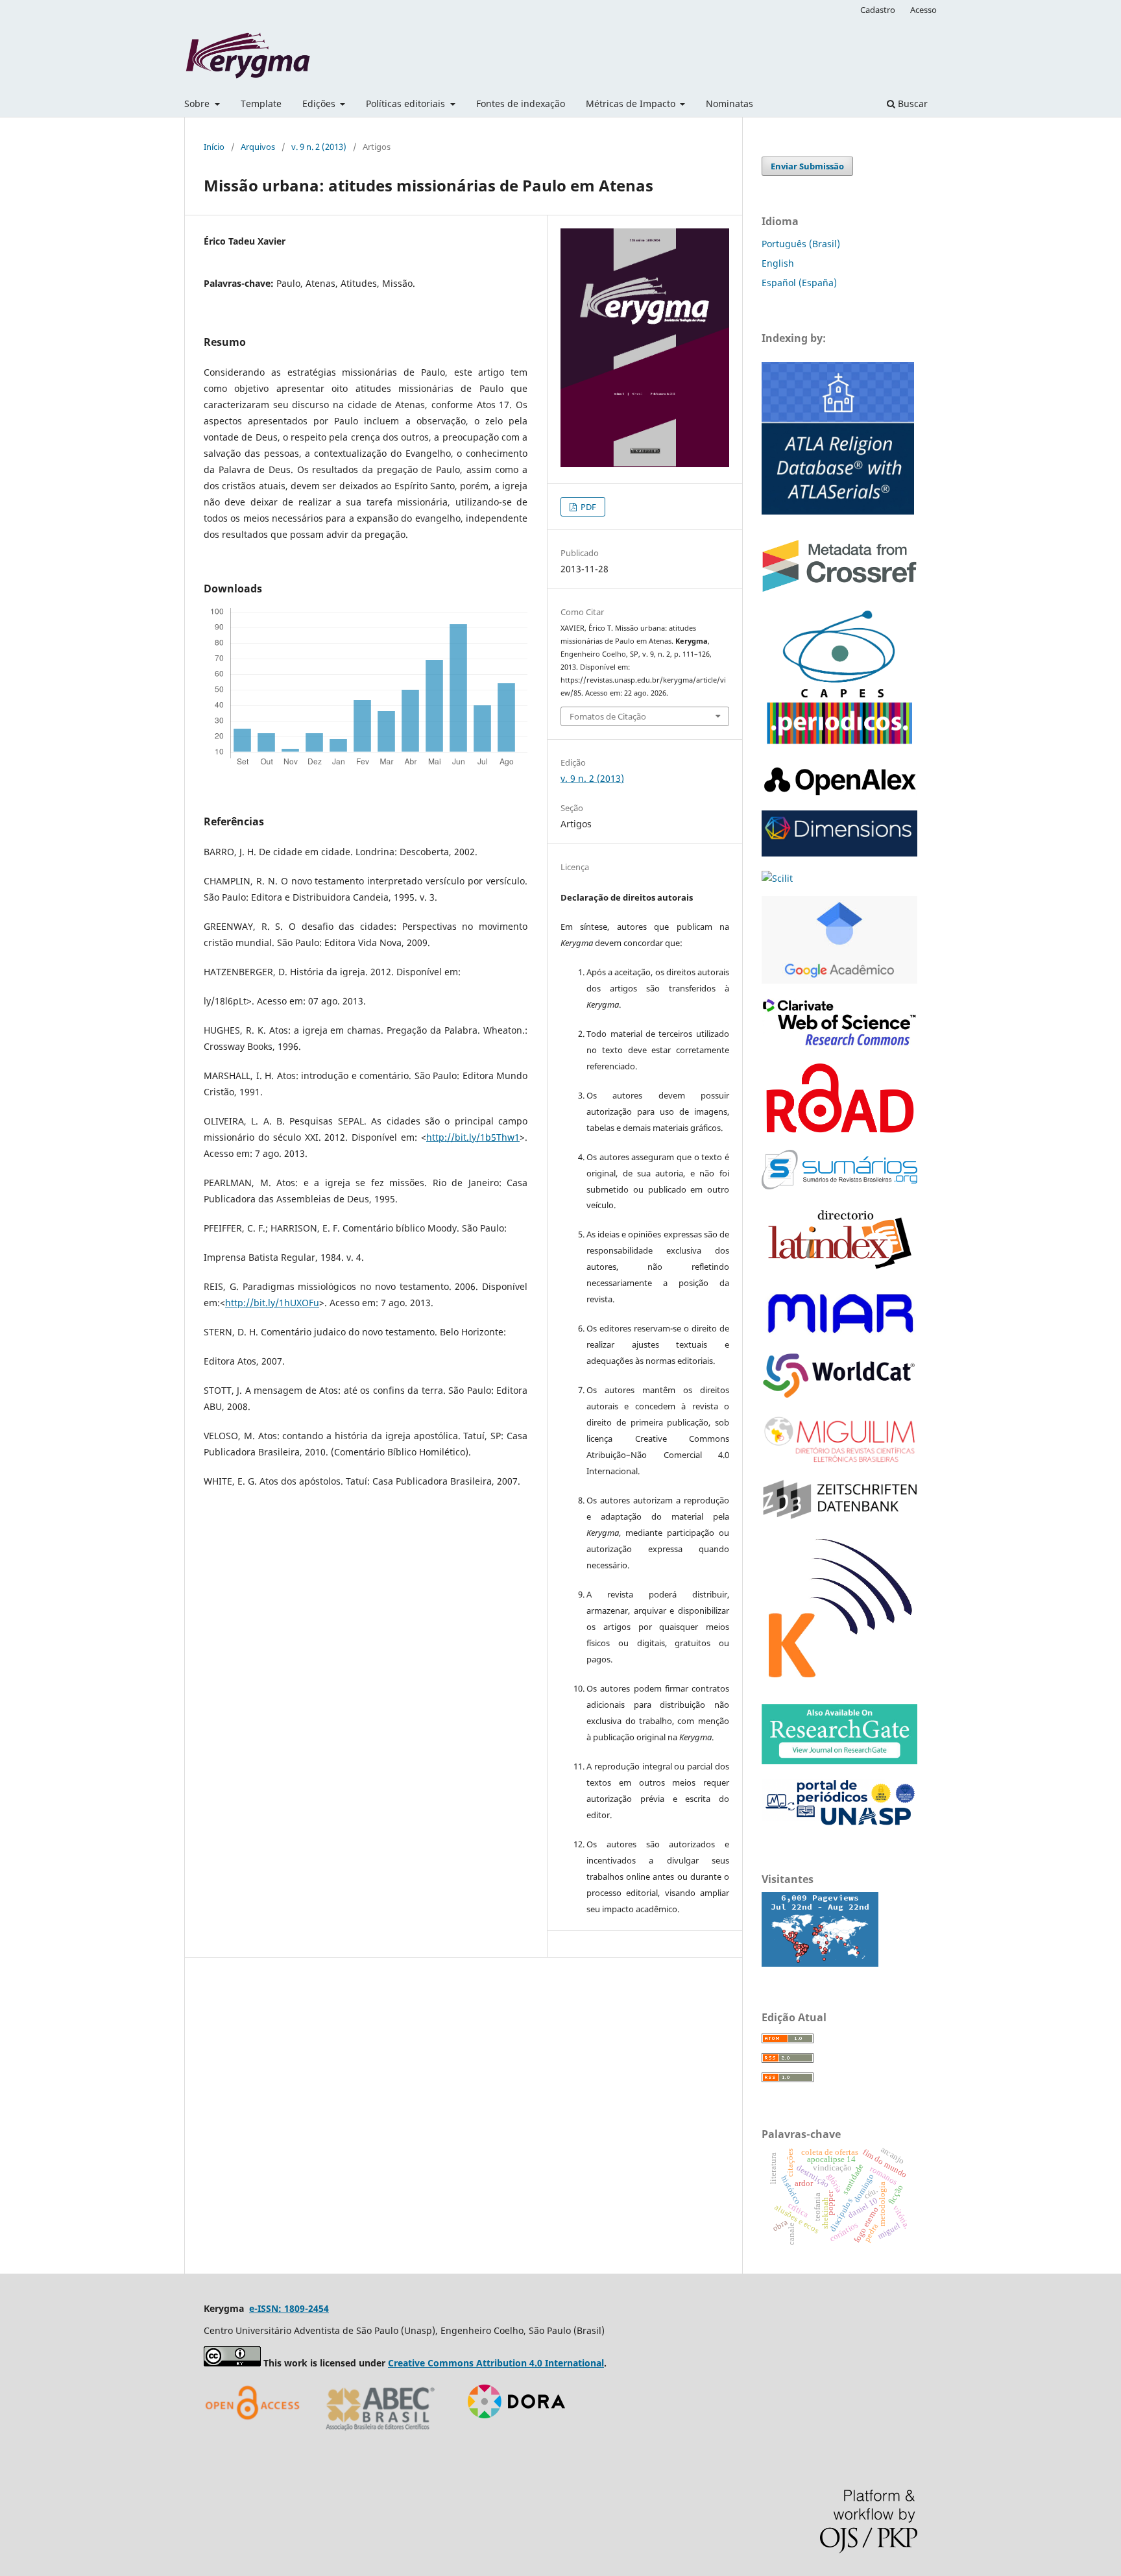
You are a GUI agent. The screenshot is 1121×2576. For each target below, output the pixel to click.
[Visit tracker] (820, 1963)
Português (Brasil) (801, 244)
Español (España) (799, 283)
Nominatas (729, 103)
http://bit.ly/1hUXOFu (272, 1303)
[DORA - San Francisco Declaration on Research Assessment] (512, 2435)
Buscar (911, 103)
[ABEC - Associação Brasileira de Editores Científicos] (380, 2435)
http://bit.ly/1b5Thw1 (473, 1137)
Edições (320, 103)
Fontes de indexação (521, 103)
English (778, 263)
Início (214, 147)
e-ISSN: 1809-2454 (289, 2308)
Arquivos (258, 147)
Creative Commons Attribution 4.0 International (496, 2363)
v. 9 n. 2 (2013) (319, 147)
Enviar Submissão (807, 166)
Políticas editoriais (407, 103)
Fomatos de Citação (608, 716)
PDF (587, 507)
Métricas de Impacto (632, 103)
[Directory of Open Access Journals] (256, 2435)
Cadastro (878, 10)
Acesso (923, 10)
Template (261, 103)
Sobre (198, 103)
